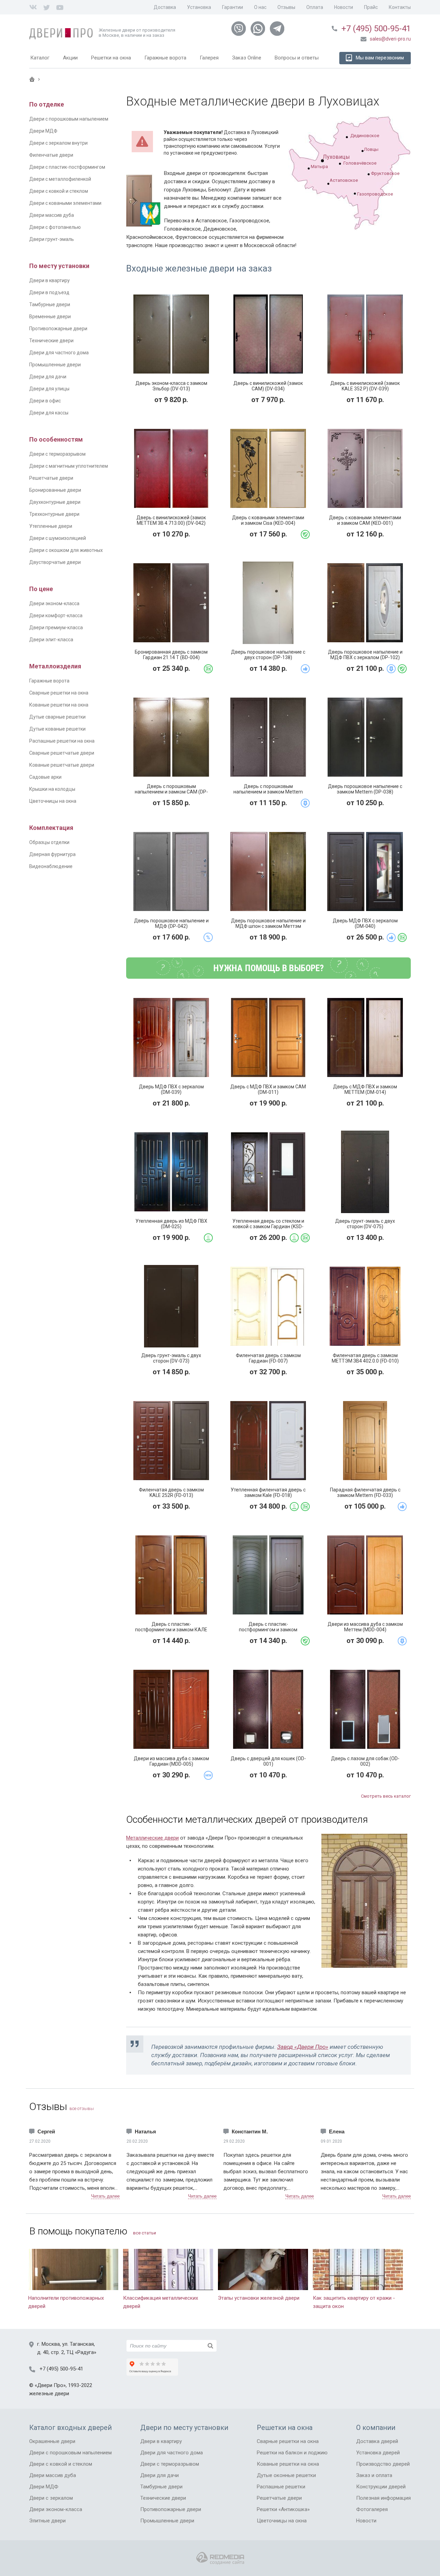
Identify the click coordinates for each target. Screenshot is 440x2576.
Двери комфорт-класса (56, 615)
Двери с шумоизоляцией (58, 538)
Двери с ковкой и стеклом (59, 191)
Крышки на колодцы (52, 789)
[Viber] (239, 29)
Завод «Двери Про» (303, 2047)
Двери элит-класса (51, 640)
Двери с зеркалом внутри (58, 143)
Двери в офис (45, 401)
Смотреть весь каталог (386, 1796)
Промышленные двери (55, 365)
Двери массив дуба (52, 215)
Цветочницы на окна (53, 801)
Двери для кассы (49, 413)
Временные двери (50, 317)
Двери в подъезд (49, 292)
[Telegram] (277, 29)
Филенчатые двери (51, 155)
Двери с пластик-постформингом (67, 167)
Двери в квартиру (49, 280)
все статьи (145, 2233)
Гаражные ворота (49, 681)
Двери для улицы (49, 389)
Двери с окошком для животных (66, 550)
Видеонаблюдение (51, 866)
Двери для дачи (48, 377)
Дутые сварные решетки (57, 717)
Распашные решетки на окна (62, 741)
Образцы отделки (49, 842)
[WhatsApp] (258, 29)
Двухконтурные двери (55, 502)
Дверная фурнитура (52, 854)
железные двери (49, 2394)
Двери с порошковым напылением (69, 119)
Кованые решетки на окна (59, 705)
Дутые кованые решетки (57, 729)
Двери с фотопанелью (55, 227)
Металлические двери (152, 1838)
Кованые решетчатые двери (62, 765)
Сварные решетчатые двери (62, 753)
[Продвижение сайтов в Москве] (220, 2558)
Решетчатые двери (51, 478)
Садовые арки (45, 777)
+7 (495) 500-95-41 (376, 29)
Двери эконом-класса (54, 603)
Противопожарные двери (58, 329)
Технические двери (51, 341)
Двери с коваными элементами (65, 203)
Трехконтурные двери (54, 514)
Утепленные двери (51, 526)
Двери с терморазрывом (57, 454)
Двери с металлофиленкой (60, 179)
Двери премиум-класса (56, 628)
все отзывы (82, 2108)
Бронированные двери (55, 490)
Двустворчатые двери (55, 562)
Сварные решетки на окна (59, 693)
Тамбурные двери (50, 304)
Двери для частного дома (59, 353)
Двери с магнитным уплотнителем (69, 466)
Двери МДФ (43, 131)
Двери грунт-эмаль (52, 239)
